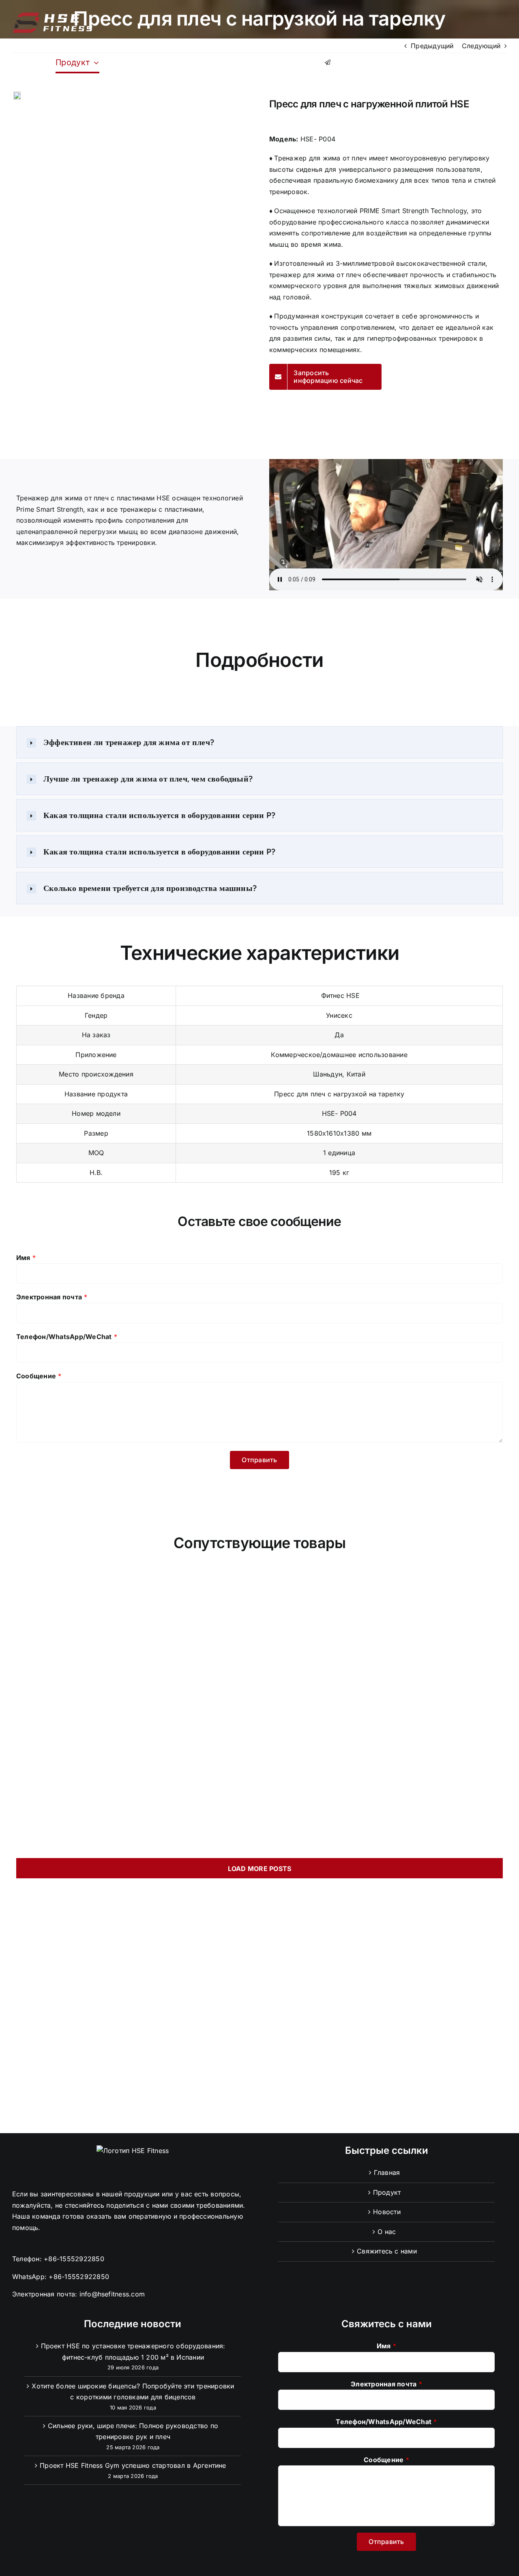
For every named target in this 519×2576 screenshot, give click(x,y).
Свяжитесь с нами (387, 2251)
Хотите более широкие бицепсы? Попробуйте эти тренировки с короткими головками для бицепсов (133, 2392)
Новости (387, 2212)
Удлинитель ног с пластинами (135, 1669)
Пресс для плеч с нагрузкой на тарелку (135, 1725)
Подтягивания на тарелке (384, 1725)
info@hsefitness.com (112, 2294)
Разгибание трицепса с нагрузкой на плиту (135, 1614)
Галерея (93, 1594)
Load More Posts (260, 1869)
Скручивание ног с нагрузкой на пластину (384, 1669)
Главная (387, 2172)
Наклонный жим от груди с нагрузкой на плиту (384, 1835)
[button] (78, 96)
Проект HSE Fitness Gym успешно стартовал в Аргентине (133, 2465)
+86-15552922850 (74, 2259)
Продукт (387, 2192)
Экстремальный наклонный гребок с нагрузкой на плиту (135, 1785)
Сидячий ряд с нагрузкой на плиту (384, 1780)
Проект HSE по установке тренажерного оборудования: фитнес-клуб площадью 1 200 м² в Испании (133, 2352)
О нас (387, 2232)
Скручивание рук (384, 1614)
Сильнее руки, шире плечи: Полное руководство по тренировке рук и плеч (133, 2431)
